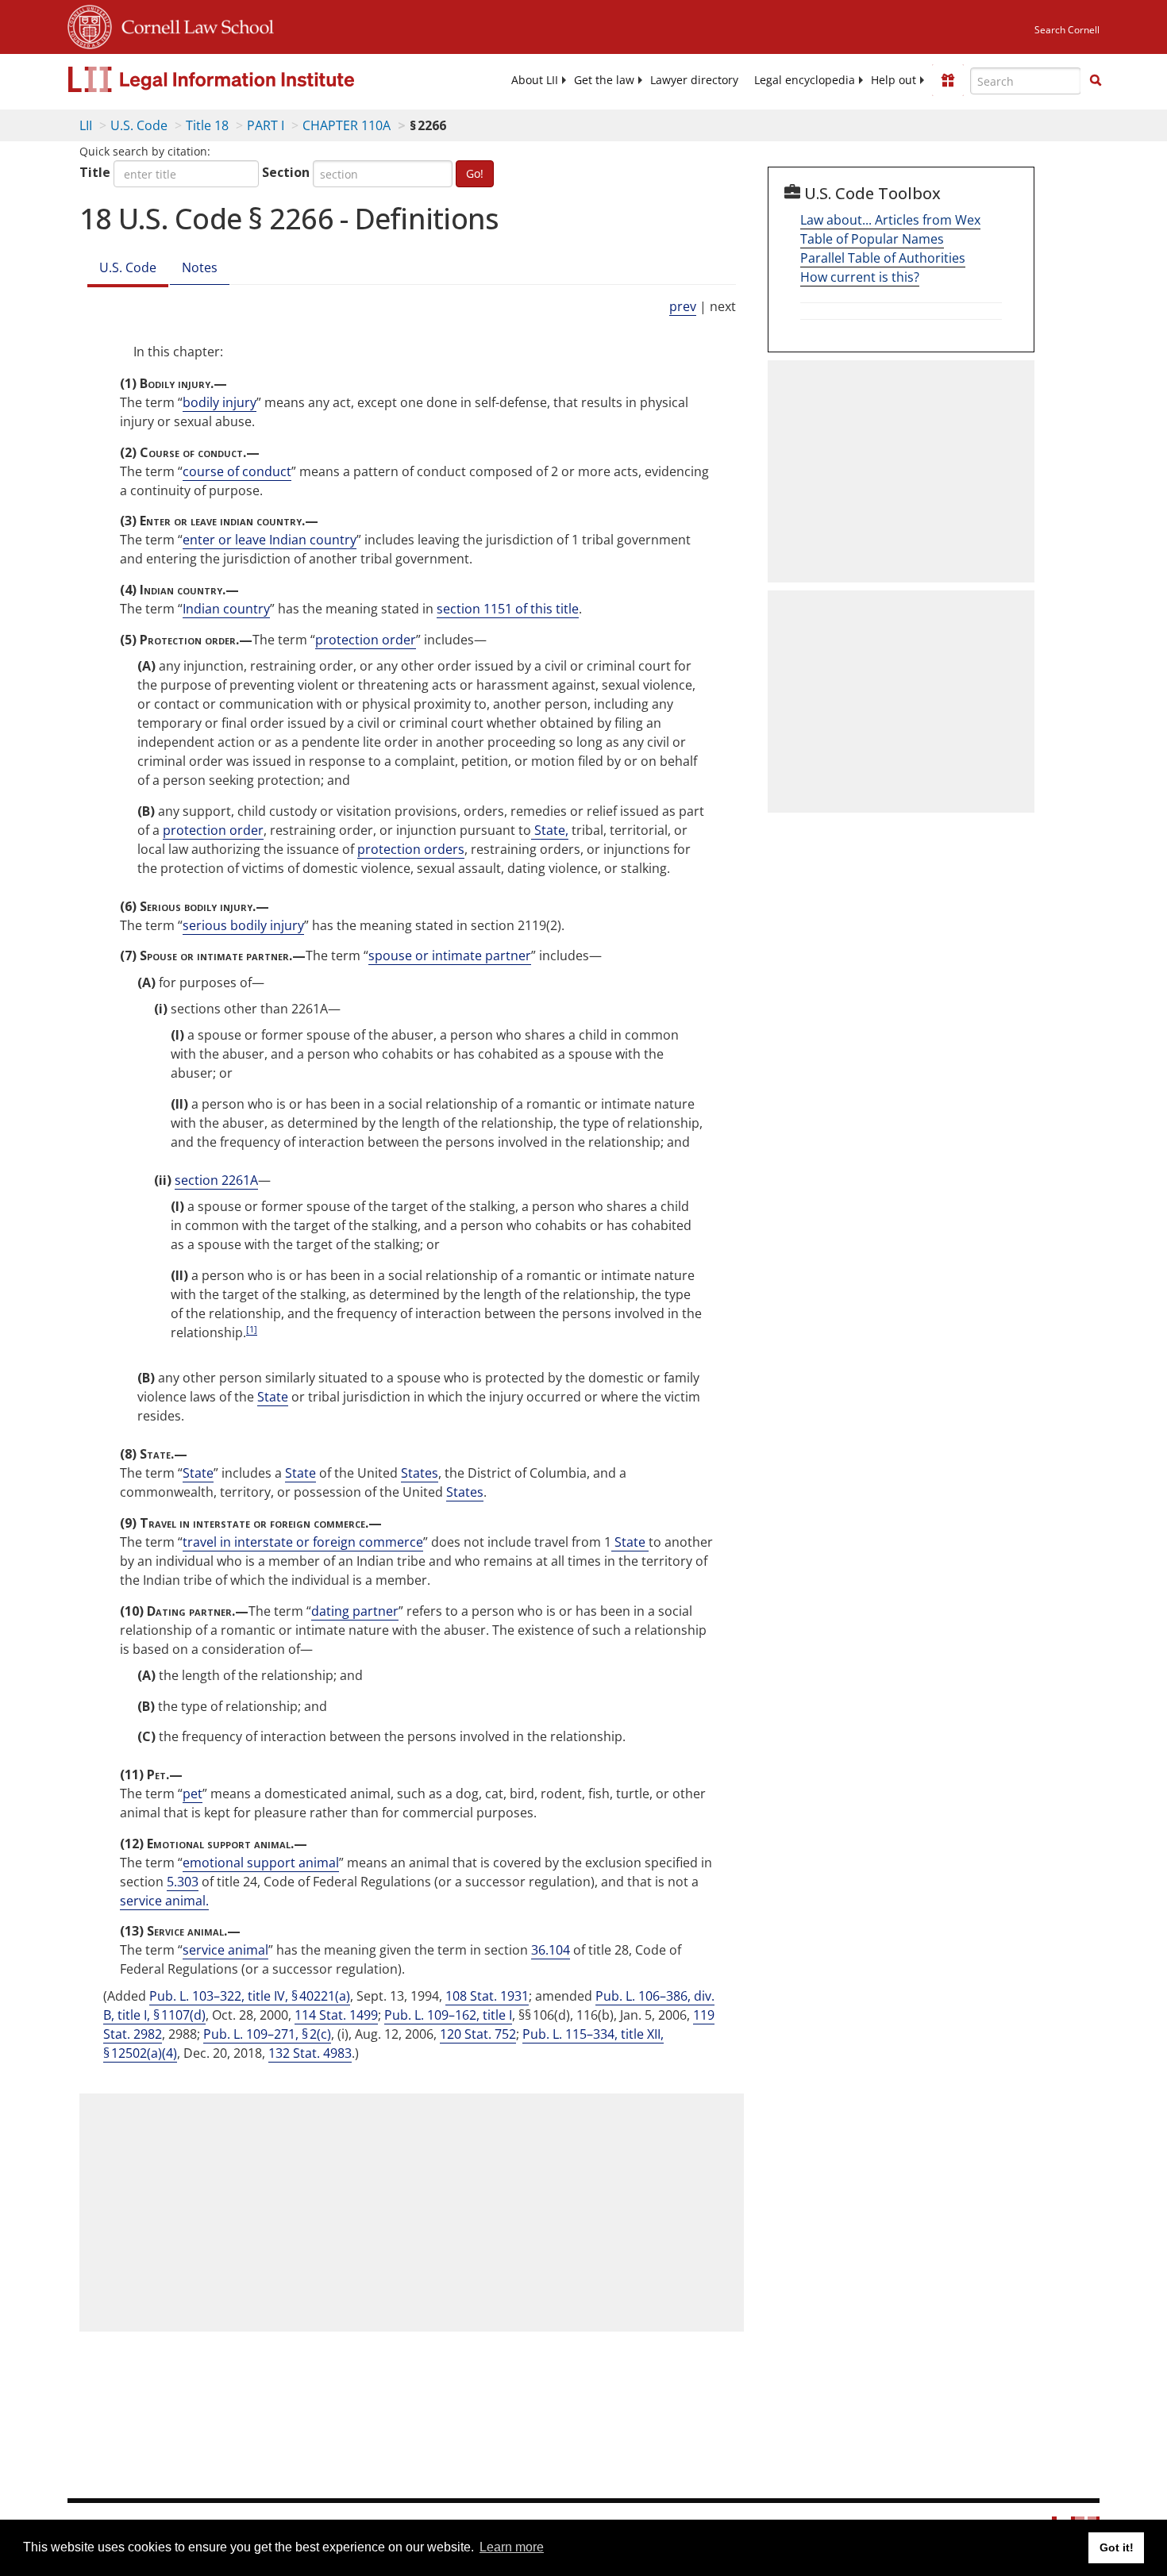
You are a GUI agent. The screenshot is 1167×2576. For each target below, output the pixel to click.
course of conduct (237, 471)
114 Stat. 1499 (336, 2015)
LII (86, 125)
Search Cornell (1067, 30)
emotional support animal (261, 1863)
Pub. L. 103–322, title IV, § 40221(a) (250, 1996)
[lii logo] (246, 79)
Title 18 (207, 125)
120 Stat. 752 (478, 2034)
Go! (475, 173)
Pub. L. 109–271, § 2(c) (267, 2034)
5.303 (183, 1882)
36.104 (551, 1950)
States (420, 1473)
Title (95, 172)
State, (550, 830)
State (273, 1397)
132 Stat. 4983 (310, 2053)
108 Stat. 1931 (487, 1996)
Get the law (604, 80)
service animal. (164, 1901)
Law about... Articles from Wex (890, 220)
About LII (535, 80)
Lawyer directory (694, 80)
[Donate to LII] (948, 80)
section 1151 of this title (508, 609)
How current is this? (860, 277)
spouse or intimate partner (450, 955)
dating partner (355, 1611)
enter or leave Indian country (270, 540)
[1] (252, 1329)
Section (286, 172)
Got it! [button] (1117, 2547)
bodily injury (220, 402)
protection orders (411, 849)
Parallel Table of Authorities (883, 258)
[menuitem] (535, 80)
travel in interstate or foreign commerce (303, 1542)
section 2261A (216, 1180)
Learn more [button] (512, 2547)
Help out (894, 80)
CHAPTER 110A (347, 125)
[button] (1096, 80)
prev (683, 306)
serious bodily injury (243, 925)
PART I (266, 125)
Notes (200, 267)
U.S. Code (139, 125)
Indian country (226, 609)
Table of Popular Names (872, 239)
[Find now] (1096, 81)
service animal (225, 1950)
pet (193, 1794)
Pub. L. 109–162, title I (448, 2015)
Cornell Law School (193, 25)
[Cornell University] (90, 25)
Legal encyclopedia (805, 80)
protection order (366, 640)
